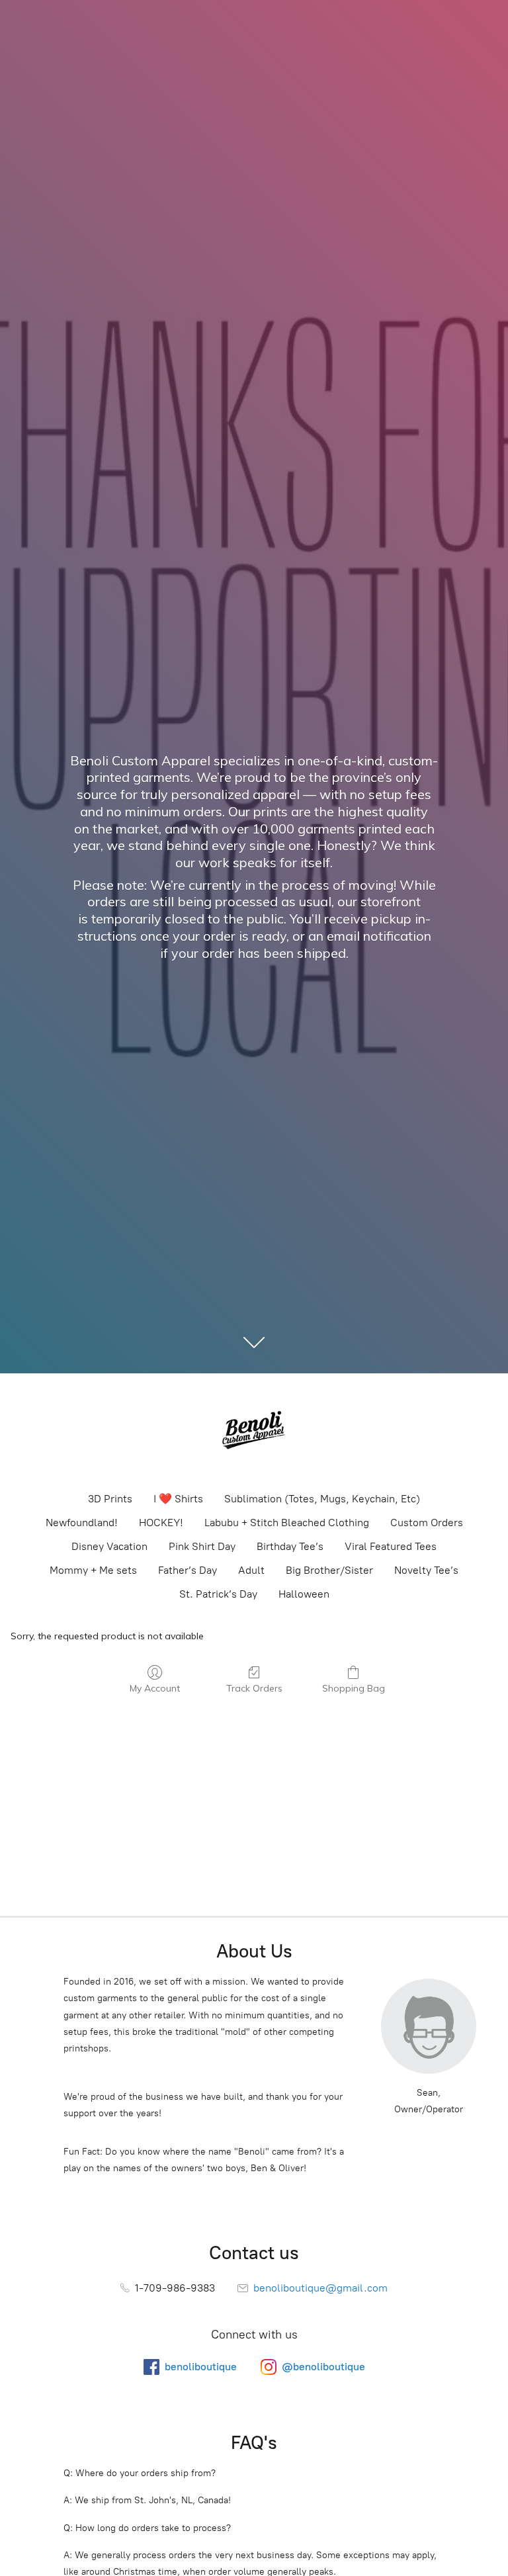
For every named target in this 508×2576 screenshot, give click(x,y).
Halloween (304, 1594)
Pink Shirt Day (202, 1546)
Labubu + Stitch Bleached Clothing (287, 1523)
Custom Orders (427, 1523)
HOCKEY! (161, 1523)
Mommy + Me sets (93, 1570)
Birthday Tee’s (290, 1546)
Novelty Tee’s (426, 1570)
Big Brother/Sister (329, 1570)
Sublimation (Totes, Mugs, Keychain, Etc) (322, 1499)
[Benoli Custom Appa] (254, 1432)
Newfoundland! (82, 1523)
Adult (251, 1570)
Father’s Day (188, 1570)
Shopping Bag (354, 1688)
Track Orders (254, 1688)
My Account (155, 1688)
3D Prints (110, 1499)
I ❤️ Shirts (178, 1499)
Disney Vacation (109, 1546)
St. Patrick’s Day (218, 1594)
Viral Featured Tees (391, 1546)
